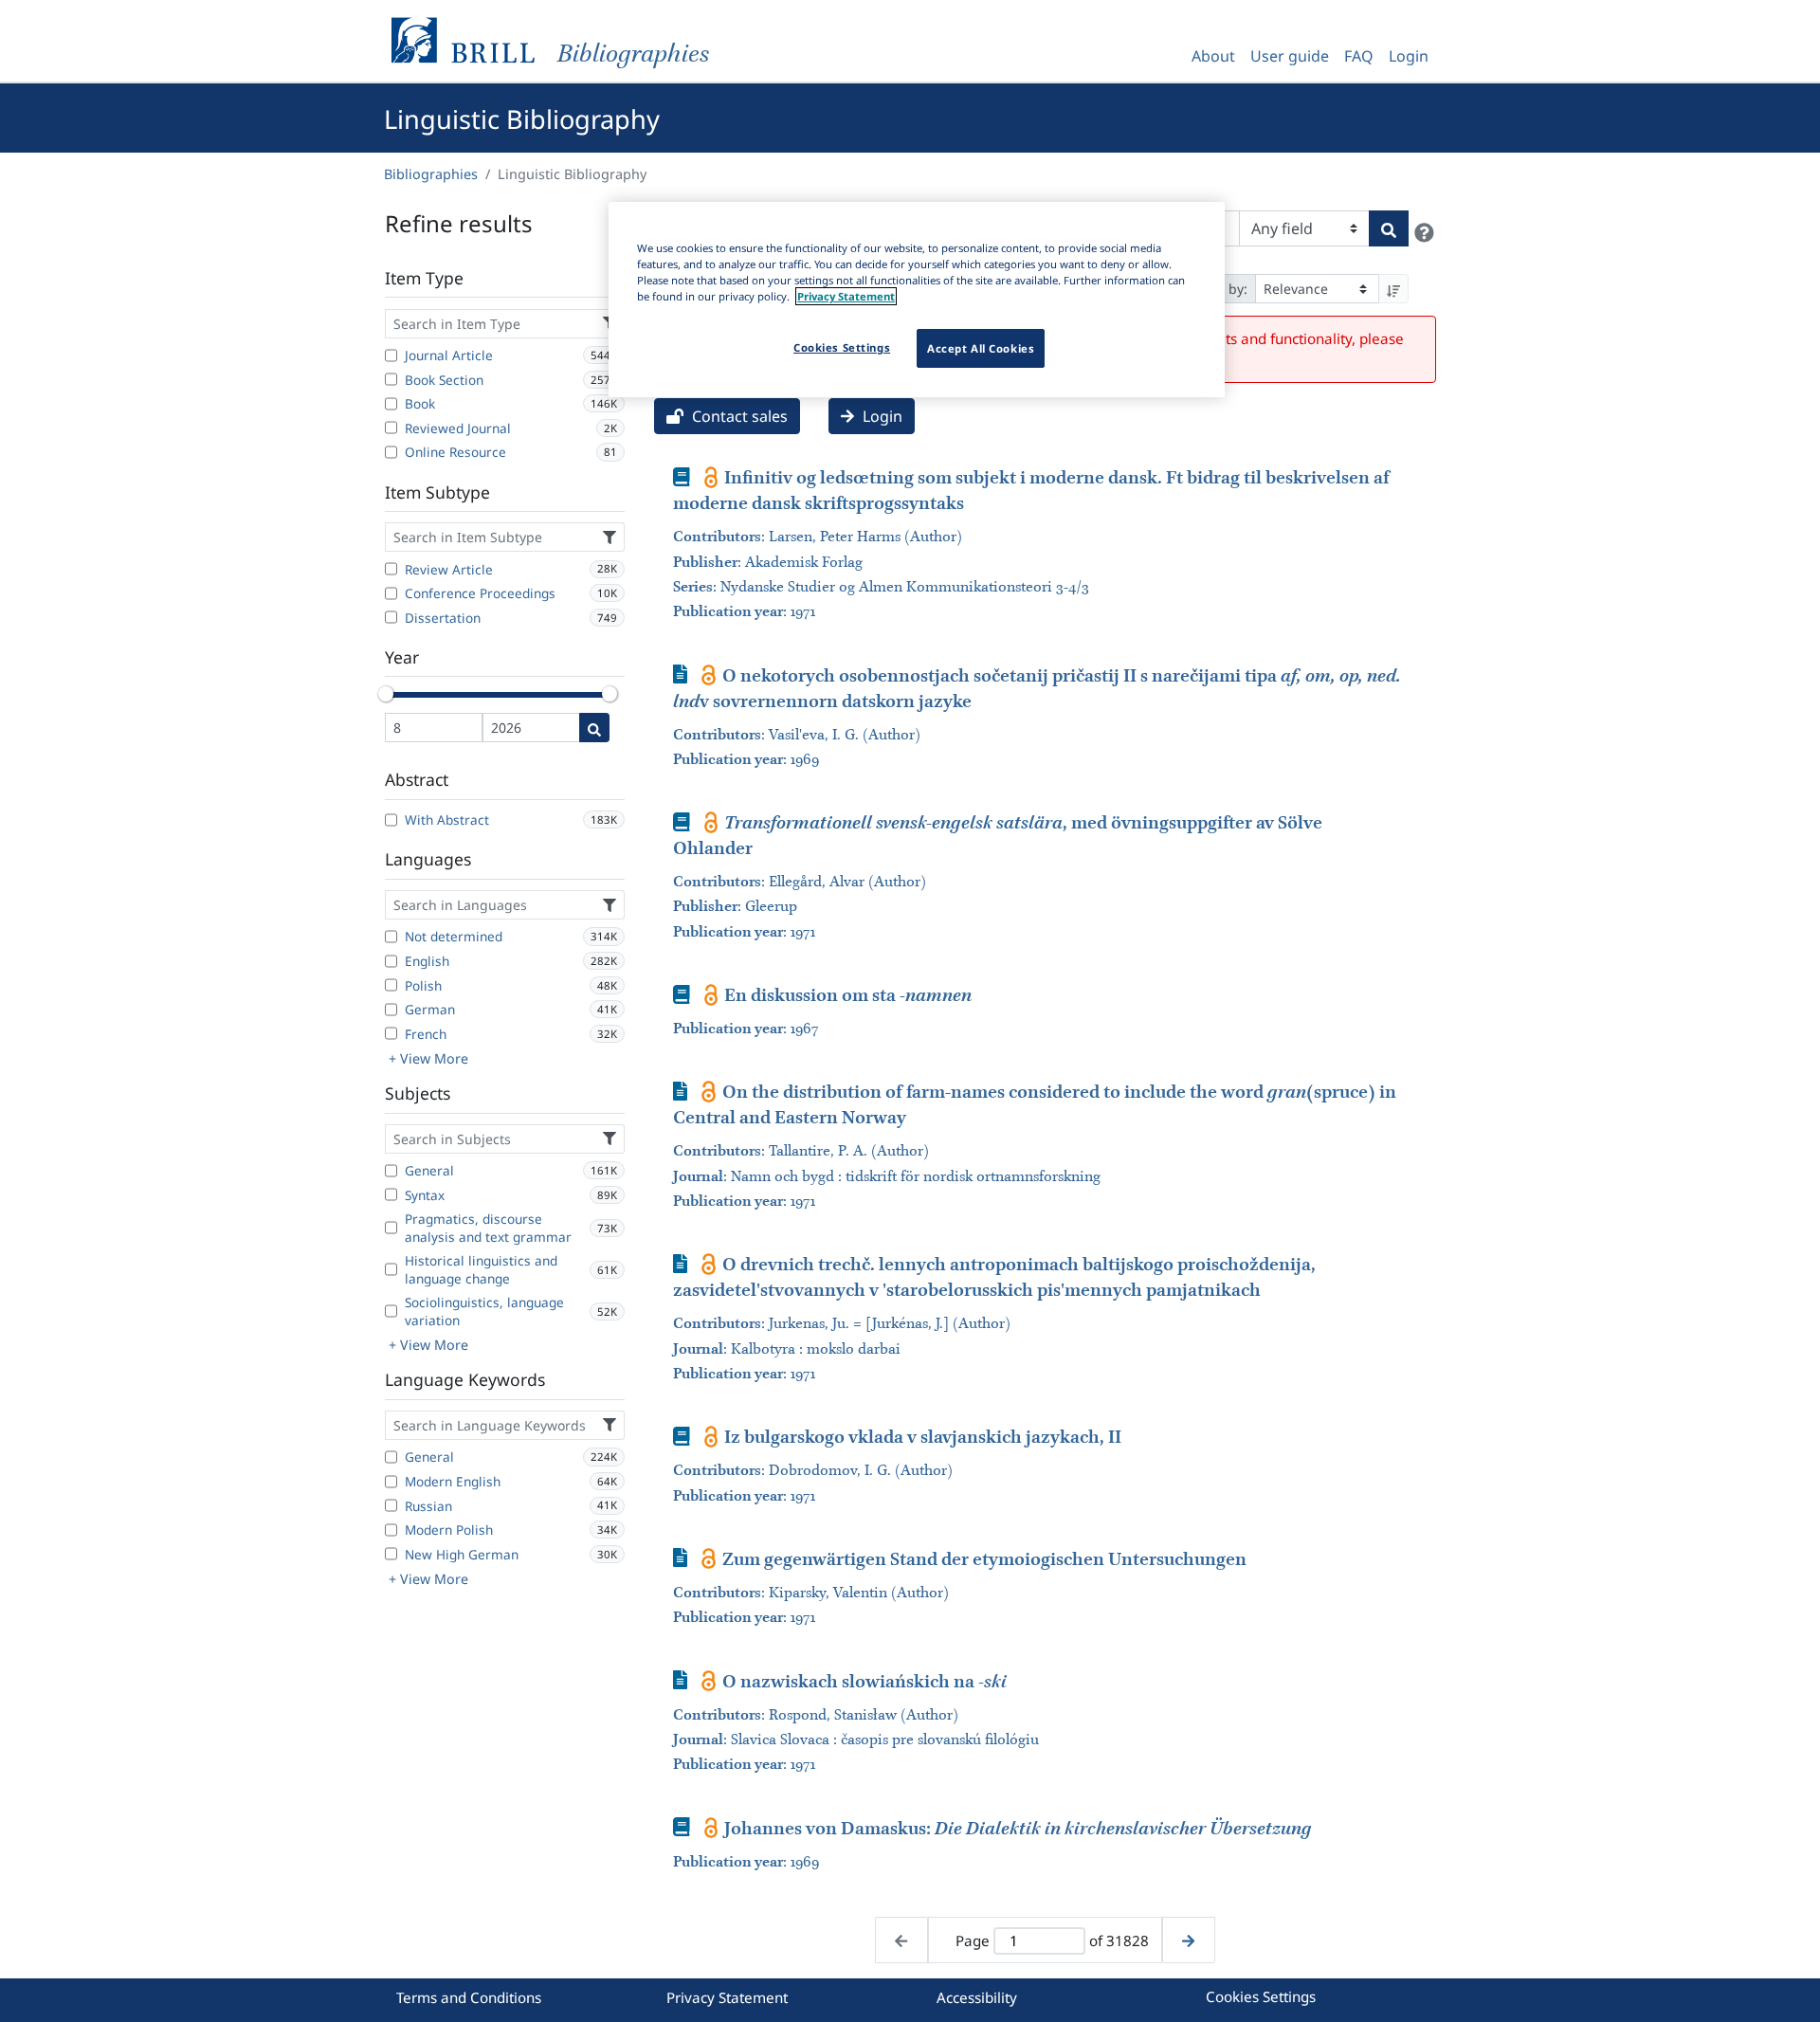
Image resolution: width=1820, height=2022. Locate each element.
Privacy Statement (727, 1997)
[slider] (386, 694)
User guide (1290, 56)
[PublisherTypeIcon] (711, 477)
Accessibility (977, 1997)
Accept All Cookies (981, 348)
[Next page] (1188, 1940)
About (1213, 56)
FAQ (1359, 56)
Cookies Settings (1261, 1996)
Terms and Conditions (469, 1997)
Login (1409, 56)
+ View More (428, 1058)
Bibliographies (431, 174)
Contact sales (738, 416)
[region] (917, 300)
